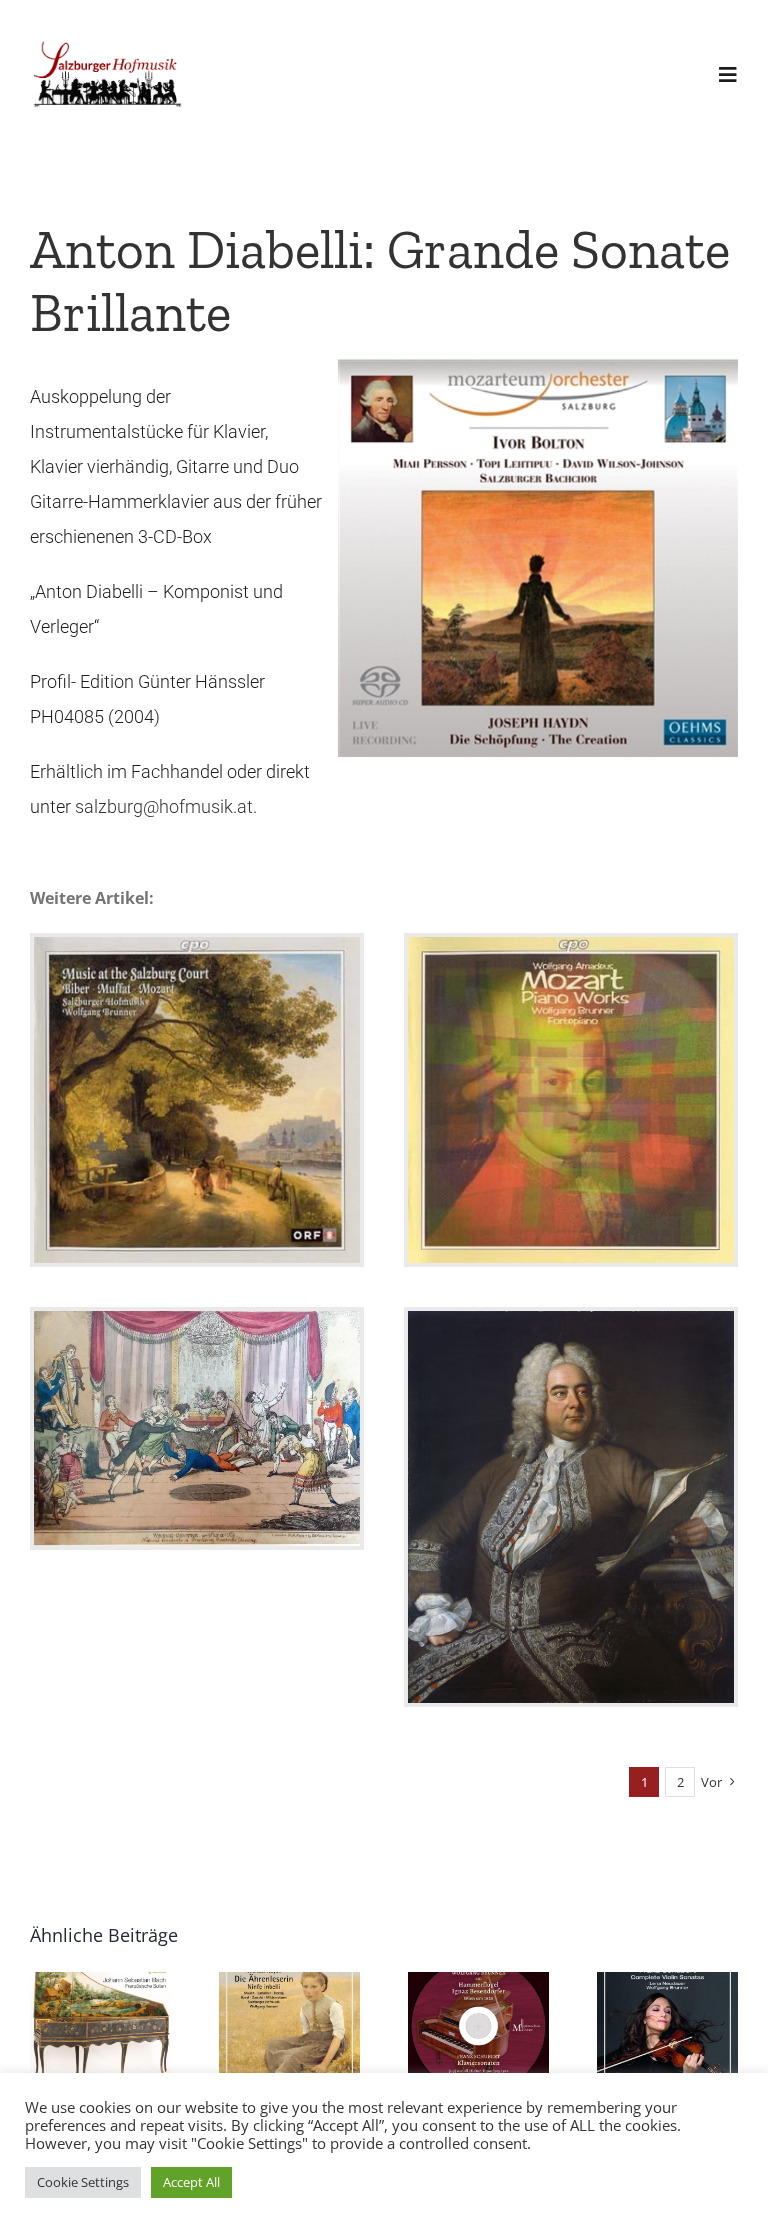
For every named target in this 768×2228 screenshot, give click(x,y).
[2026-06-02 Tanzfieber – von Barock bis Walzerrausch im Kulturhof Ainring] (197, 1428)
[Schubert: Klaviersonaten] (478, 2026)
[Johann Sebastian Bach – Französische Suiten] (100, 2026)
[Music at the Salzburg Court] (197, 1100)
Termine (220, 1542)
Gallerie (197, 1044)
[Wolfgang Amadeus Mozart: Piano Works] (571, 1100)
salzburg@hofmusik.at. (166, 806)
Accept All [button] (191, 2182)
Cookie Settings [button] (83, 2182)
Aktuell (169, 1542)
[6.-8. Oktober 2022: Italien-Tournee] (571, 1506)
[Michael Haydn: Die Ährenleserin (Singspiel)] (289, 2026)
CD (196, 1157)
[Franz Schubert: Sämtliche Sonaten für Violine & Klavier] (667, 2026)
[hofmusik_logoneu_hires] (108, 45)
